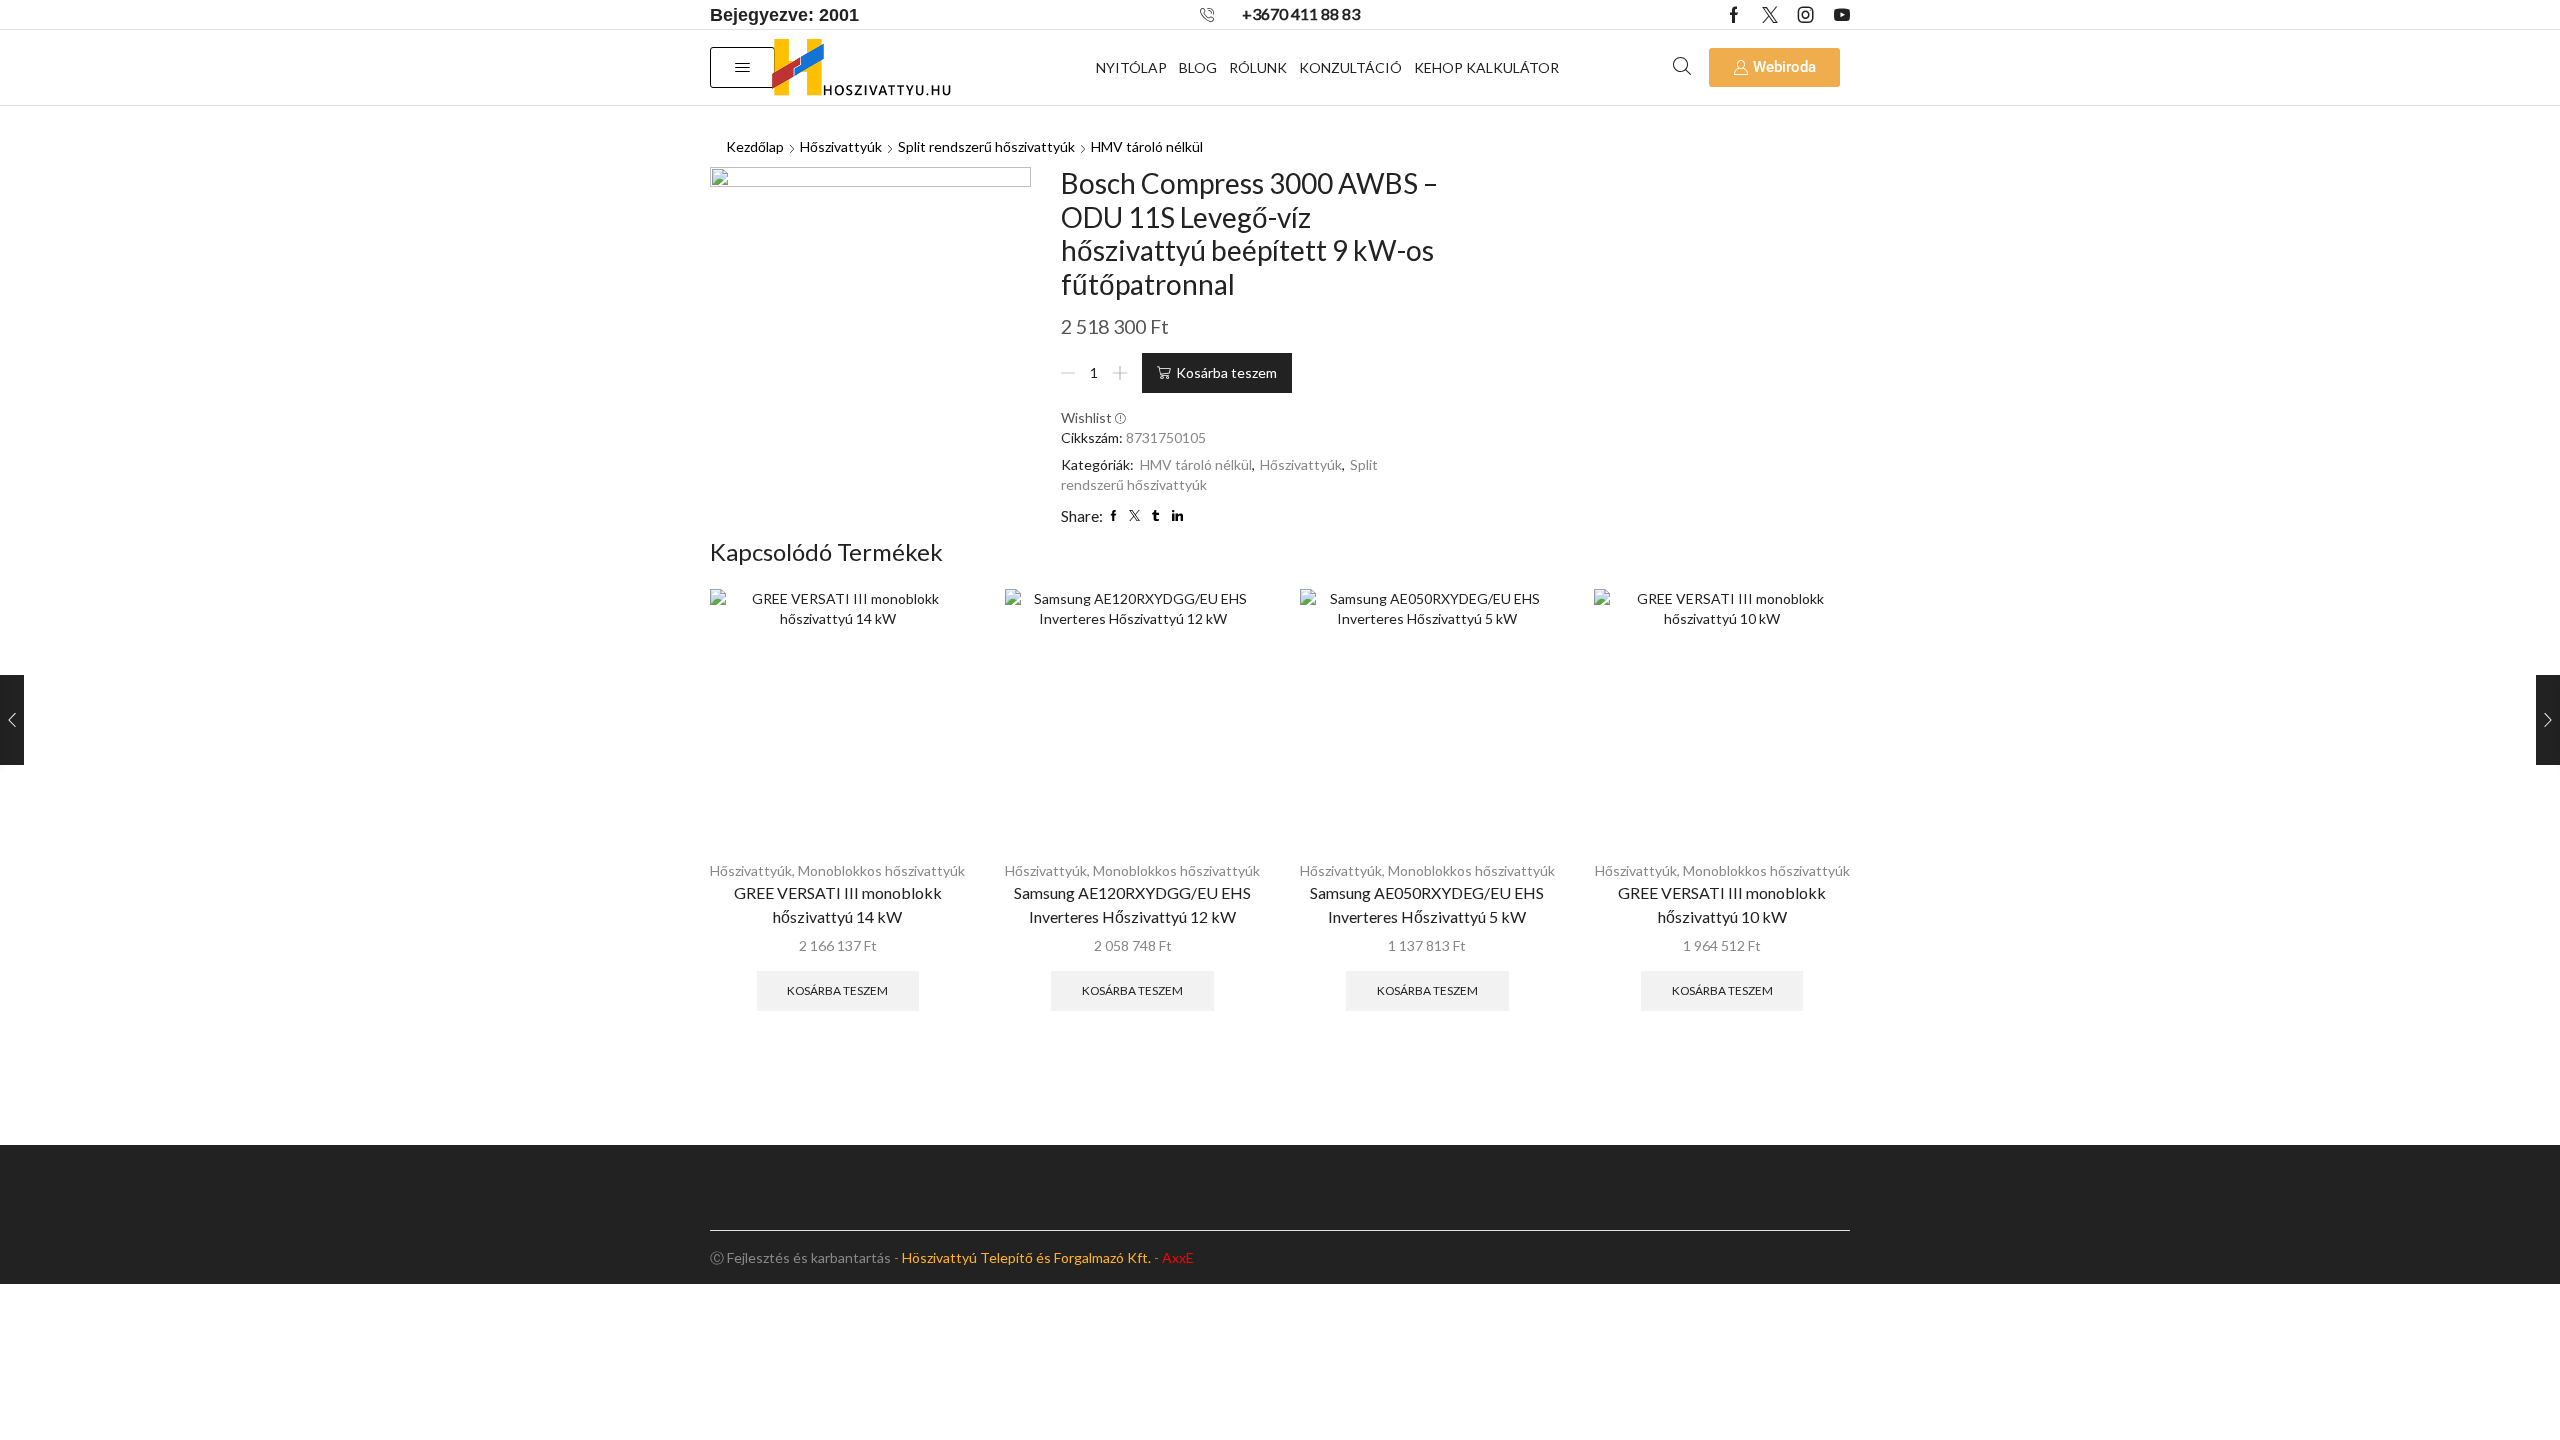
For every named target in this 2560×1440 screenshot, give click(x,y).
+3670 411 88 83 (1301, 13)
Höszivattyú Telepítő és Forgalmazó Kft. (1026, 1257)
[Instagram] (1806, 15)
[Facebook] (1734, 15)
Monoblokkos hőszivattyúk (881, 870)
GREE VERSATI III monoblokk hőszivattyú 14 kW (838, 904)
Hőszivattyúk (841, 146)
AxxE (1178, 1257)
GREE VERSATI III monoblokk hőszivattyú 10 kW (1722, 904)
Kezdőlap (755, 146)
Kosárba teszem (1226, 372)
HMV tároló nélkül (1147, 146)
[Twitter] (1770, 15)
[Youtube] (1842, 15)
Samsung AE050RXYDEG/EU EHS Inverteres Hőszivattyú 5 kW (1427, 904)
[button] (742, 67)
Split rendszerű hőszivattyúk (986, 146)
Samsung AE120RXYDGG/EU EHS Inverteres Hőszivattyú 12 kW (1132, 904)
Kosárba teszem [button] (837, 990)
